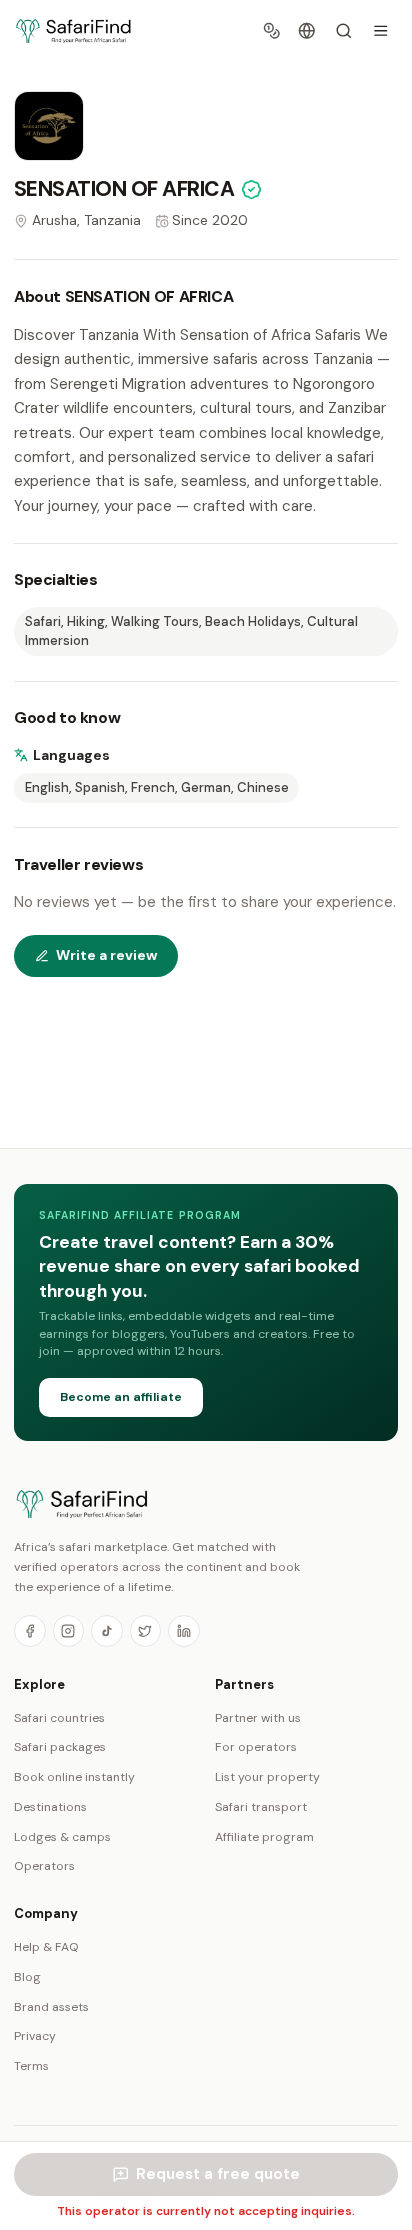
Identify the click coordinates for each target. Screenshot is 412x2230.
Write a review (106, 955)
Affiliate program (264, 1837)
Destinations (50, 1807)
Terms (31, 2066)
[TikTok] (107, 1631)
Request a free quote (218, 2174)
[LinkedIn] (184, 1631)
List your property (267, 1777)
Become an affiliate (121, 1397)
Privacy (35, 2036)
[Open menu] (380, 31)
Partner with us (258, 1718)
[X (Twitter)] (146, 1631)
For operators (256, 1747)
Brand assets (51, 2007)
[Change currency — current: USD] (272, 31)
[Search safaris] (343, 31)
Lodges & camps (62, 1837)
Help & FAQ (46, 1947)
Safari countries (59, 1718)
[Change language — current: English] (307, 31)
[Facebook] (30, 1631)
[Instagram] (69, 1631)
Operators (44, 1866)
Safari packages (60, 1747)
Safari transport (261, 1807)
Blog (27, 1977)
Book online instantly (74, 1777)
